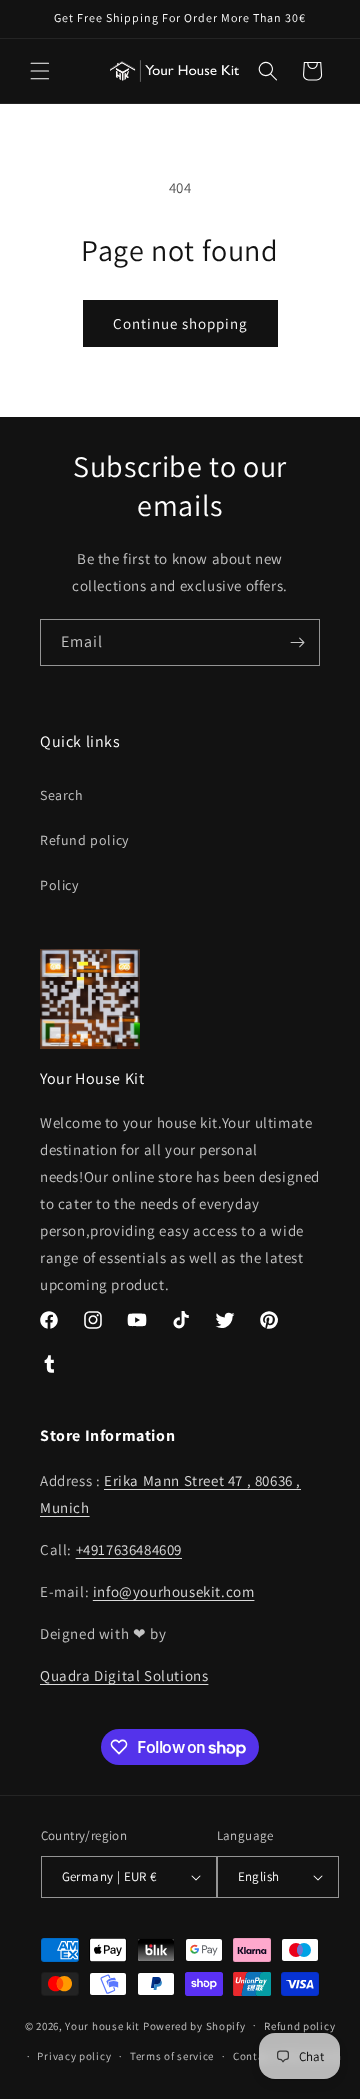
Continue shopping (180, 323)
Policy (59, 885)
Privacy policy (74, 2056)
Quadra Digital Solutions (124, 1675)
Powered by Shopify (194, 2025)
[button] (40, 71)
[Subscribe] (297, 642)
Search (62, 795)
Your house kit (102, 2025)
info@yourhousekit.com (174, 1591)
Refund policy (84, 840)
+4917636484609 (129, 1549)
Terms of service (172, 2056)
